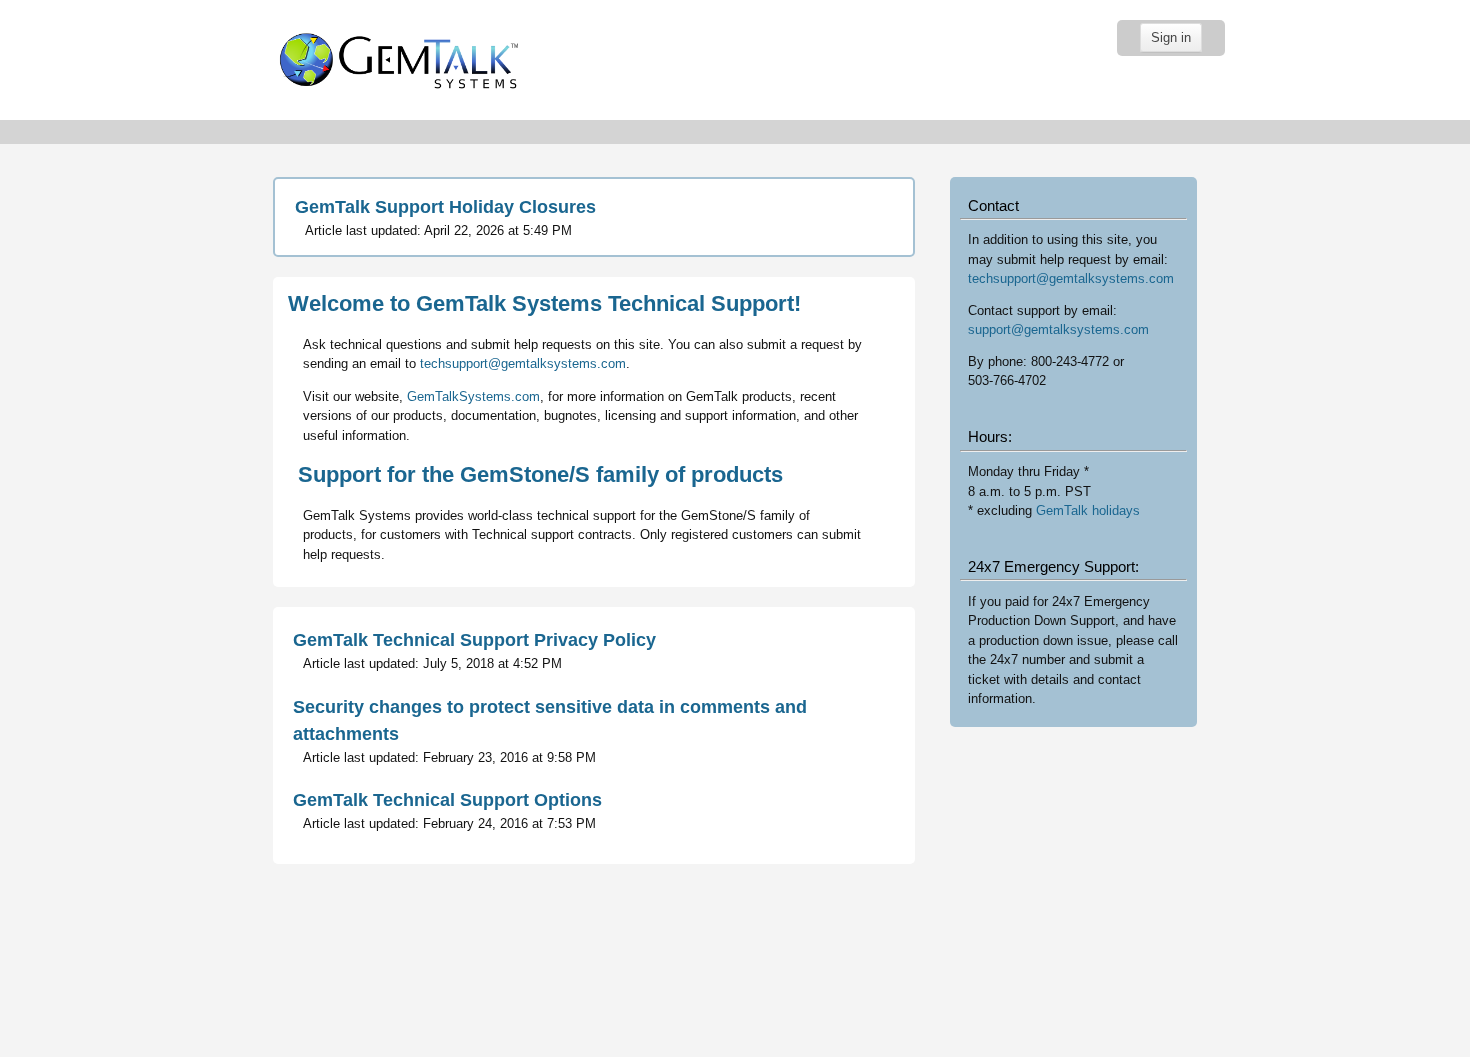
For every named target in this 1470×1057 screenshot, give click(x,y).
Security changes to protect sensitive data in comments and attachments (550, 720)
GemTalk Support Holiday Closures (445, 207)
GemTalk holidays (1088, 510)
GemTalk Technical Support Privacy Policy (474, 640)
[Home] (396, 59)
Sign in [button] (1171, 37)
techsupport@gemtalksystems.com (523, 363)
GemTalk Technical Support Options (447, 800)
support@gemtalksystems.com (1058, 329)
